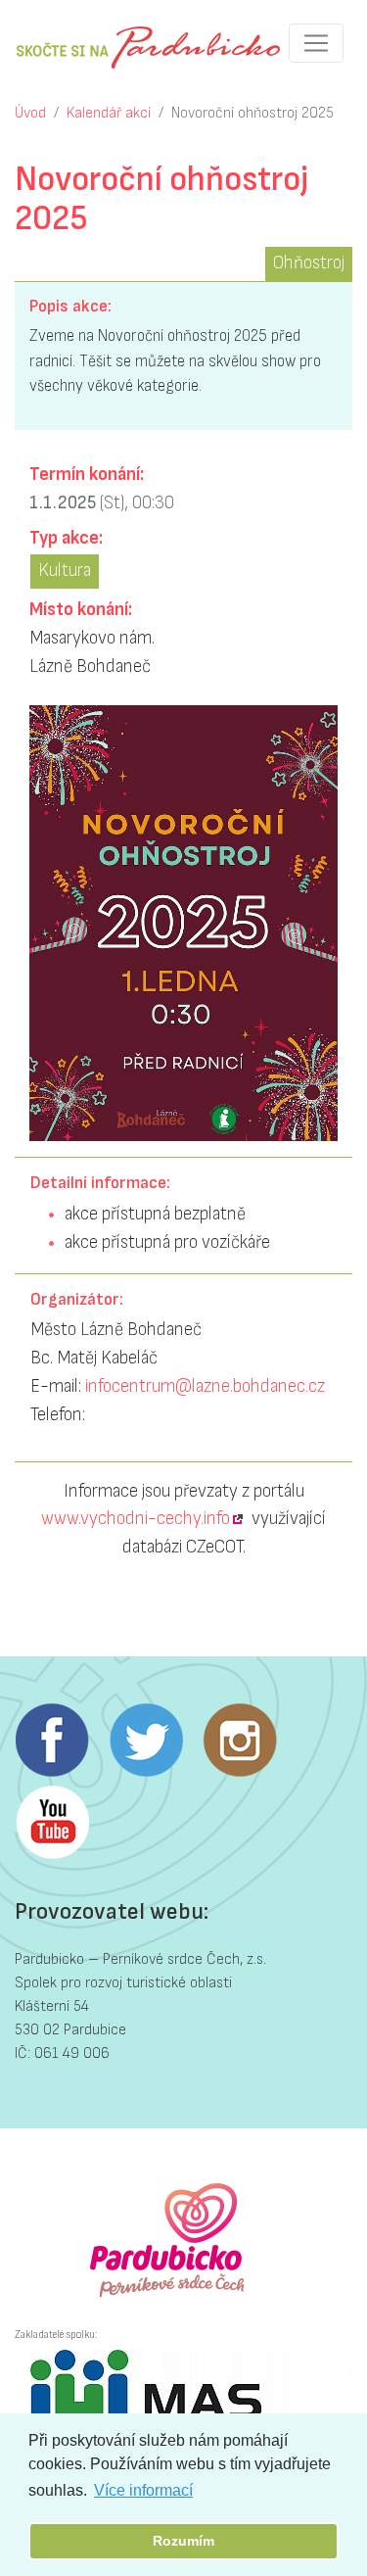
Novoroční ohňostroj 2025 (252, 113)
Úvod (30, 113)
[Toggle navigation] (316, 43)
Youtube (52, 1823)
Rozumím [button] (183, 2541)
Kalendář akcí (109, 113)
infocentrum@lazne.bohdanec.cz (205, 1386)
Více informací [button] (143, 2490)
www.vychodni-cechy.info (136, 1519)
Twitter (146, 1741)
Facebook (52, 1741)
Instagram (240, 1741)
